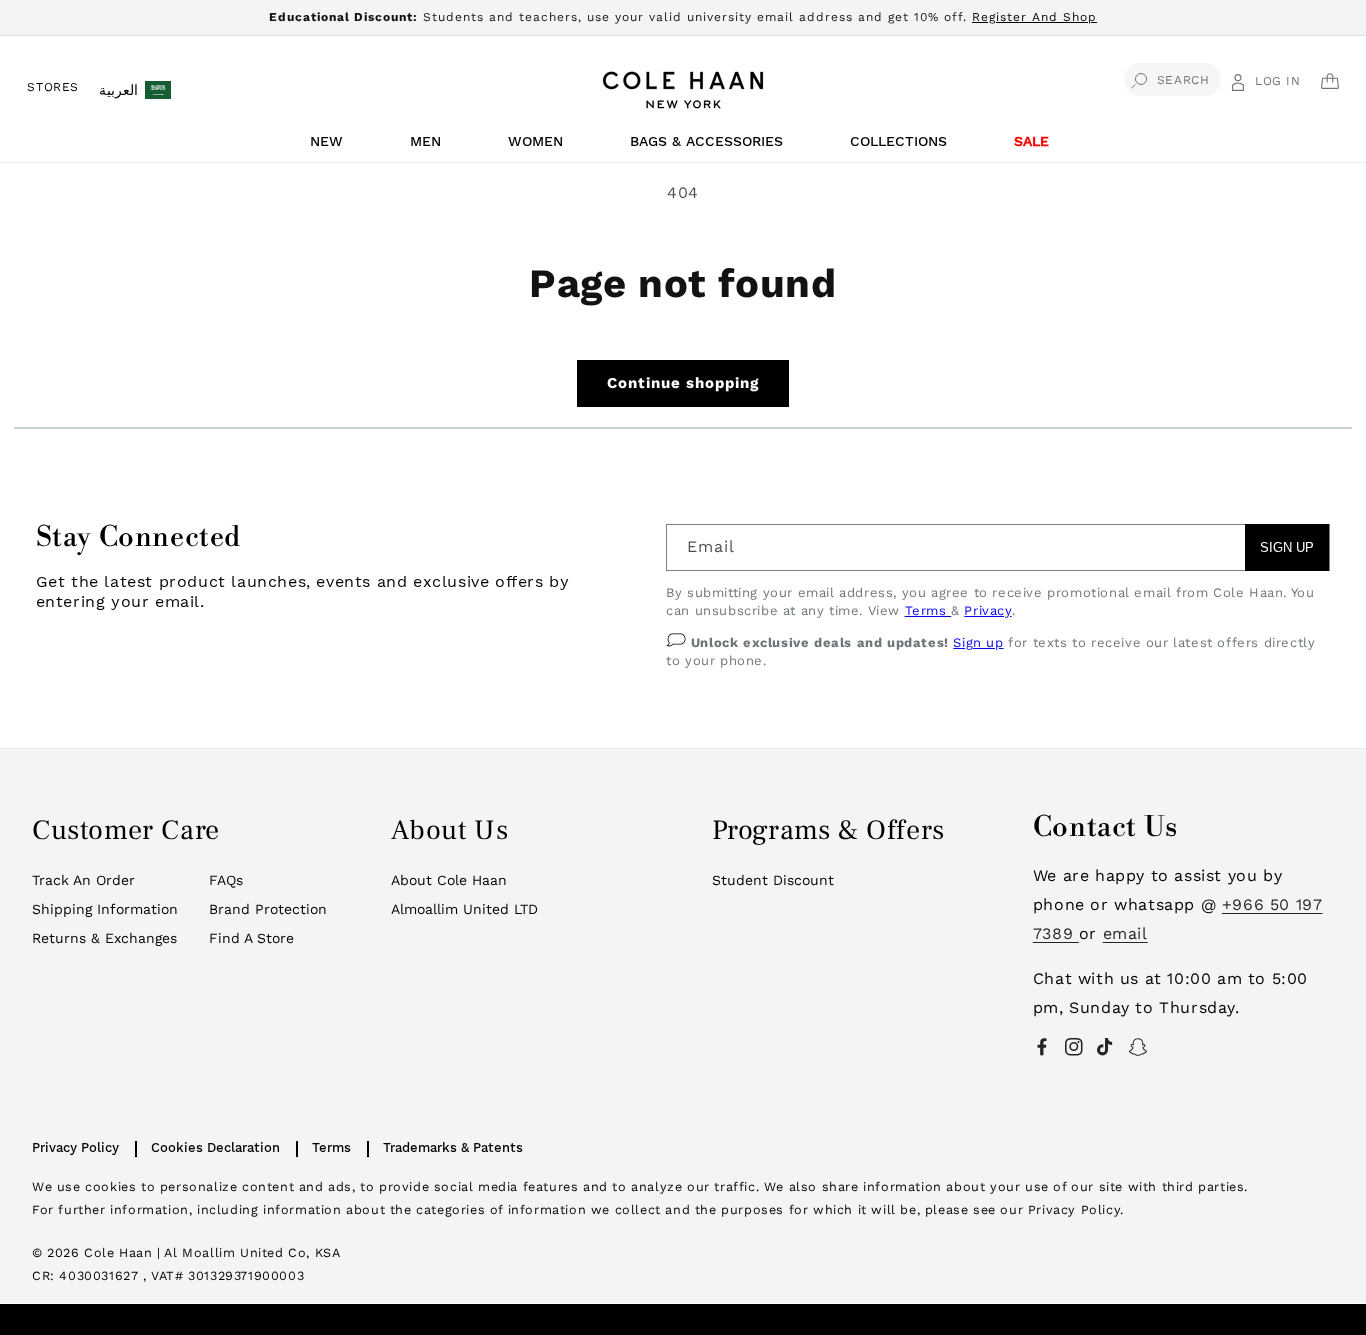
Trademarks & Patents (453, 1147)
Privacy (987, 610)
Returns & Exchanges (104, 938)
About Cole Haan (449, 880)
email (1125, 933)
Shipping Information (105, 909)
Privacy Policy (75, 1147)
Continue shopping (683, 383)
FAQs (226, 880)
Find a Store (251, 938)
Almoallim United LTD (464, 909)
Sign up (978, 642)
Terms (928, 610)
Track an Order (83, 880)
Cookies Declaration (215, 1147)
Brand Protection (268, 909)
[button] (330, 146)
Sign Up (1287, 547)
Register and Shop (1034, 17)
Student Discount (773, 880)
